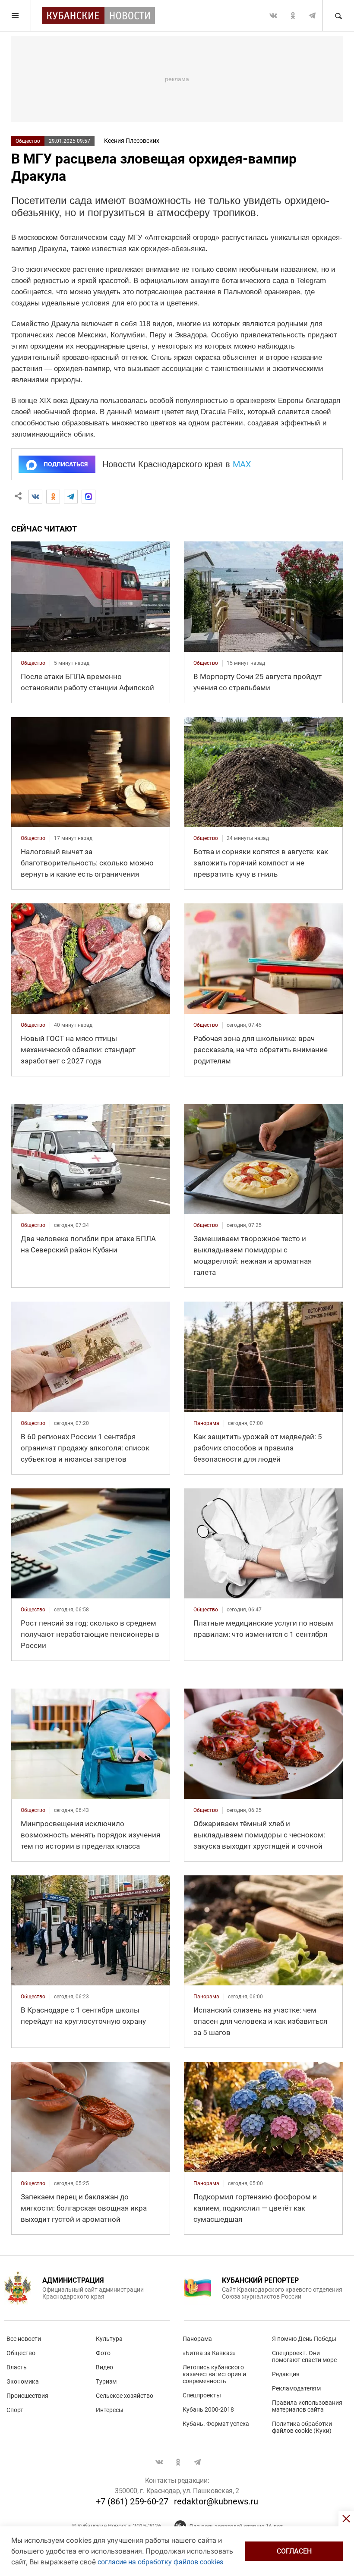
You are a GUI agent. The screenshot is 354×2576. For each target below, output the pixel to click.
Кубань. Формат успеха (216, 2424)
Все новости (24, 2339)
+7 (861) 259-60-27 (132, 2501)
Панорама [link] (206, 1423)
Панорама (197, 2339)
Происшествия (27, 2396)
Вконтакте (273, 16)
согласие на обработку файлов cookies (160, 2562)
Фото (103, 2353)
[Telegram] (71, 497)
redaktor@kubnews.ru (216, 2501)
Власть (17, 2367)
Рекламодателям (296, 2388)
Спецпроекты (202, 2395)
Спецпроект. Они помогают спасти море (304, 2356)
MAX (242, 464)
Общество (28, 141)
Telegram (312, 16)
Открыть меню (16, 16)
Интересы (110, 2410)
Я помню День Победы (304, 2339)
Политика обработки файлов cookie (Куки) (302, 2427)
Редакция (286, 2374)
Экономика (23, 2381)
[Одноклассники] (53, 497)
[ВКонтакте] (35, 497)
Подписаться (66, 464)
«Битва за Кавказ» (209, 2353)
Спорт (15, 2410)
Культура (109, 2339)
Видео (104, 2367)
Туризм (106, 2381)
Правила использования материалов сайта (307, 2406)
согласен (294, 2551)
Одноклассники (293, 16)
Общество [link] (33, 663)
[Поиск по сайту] (338, 16)
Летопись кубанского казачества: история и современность (214, 2374)
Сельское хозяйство (125, 2396)
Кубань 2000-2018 (208, 2409)
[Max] (88, 497)
